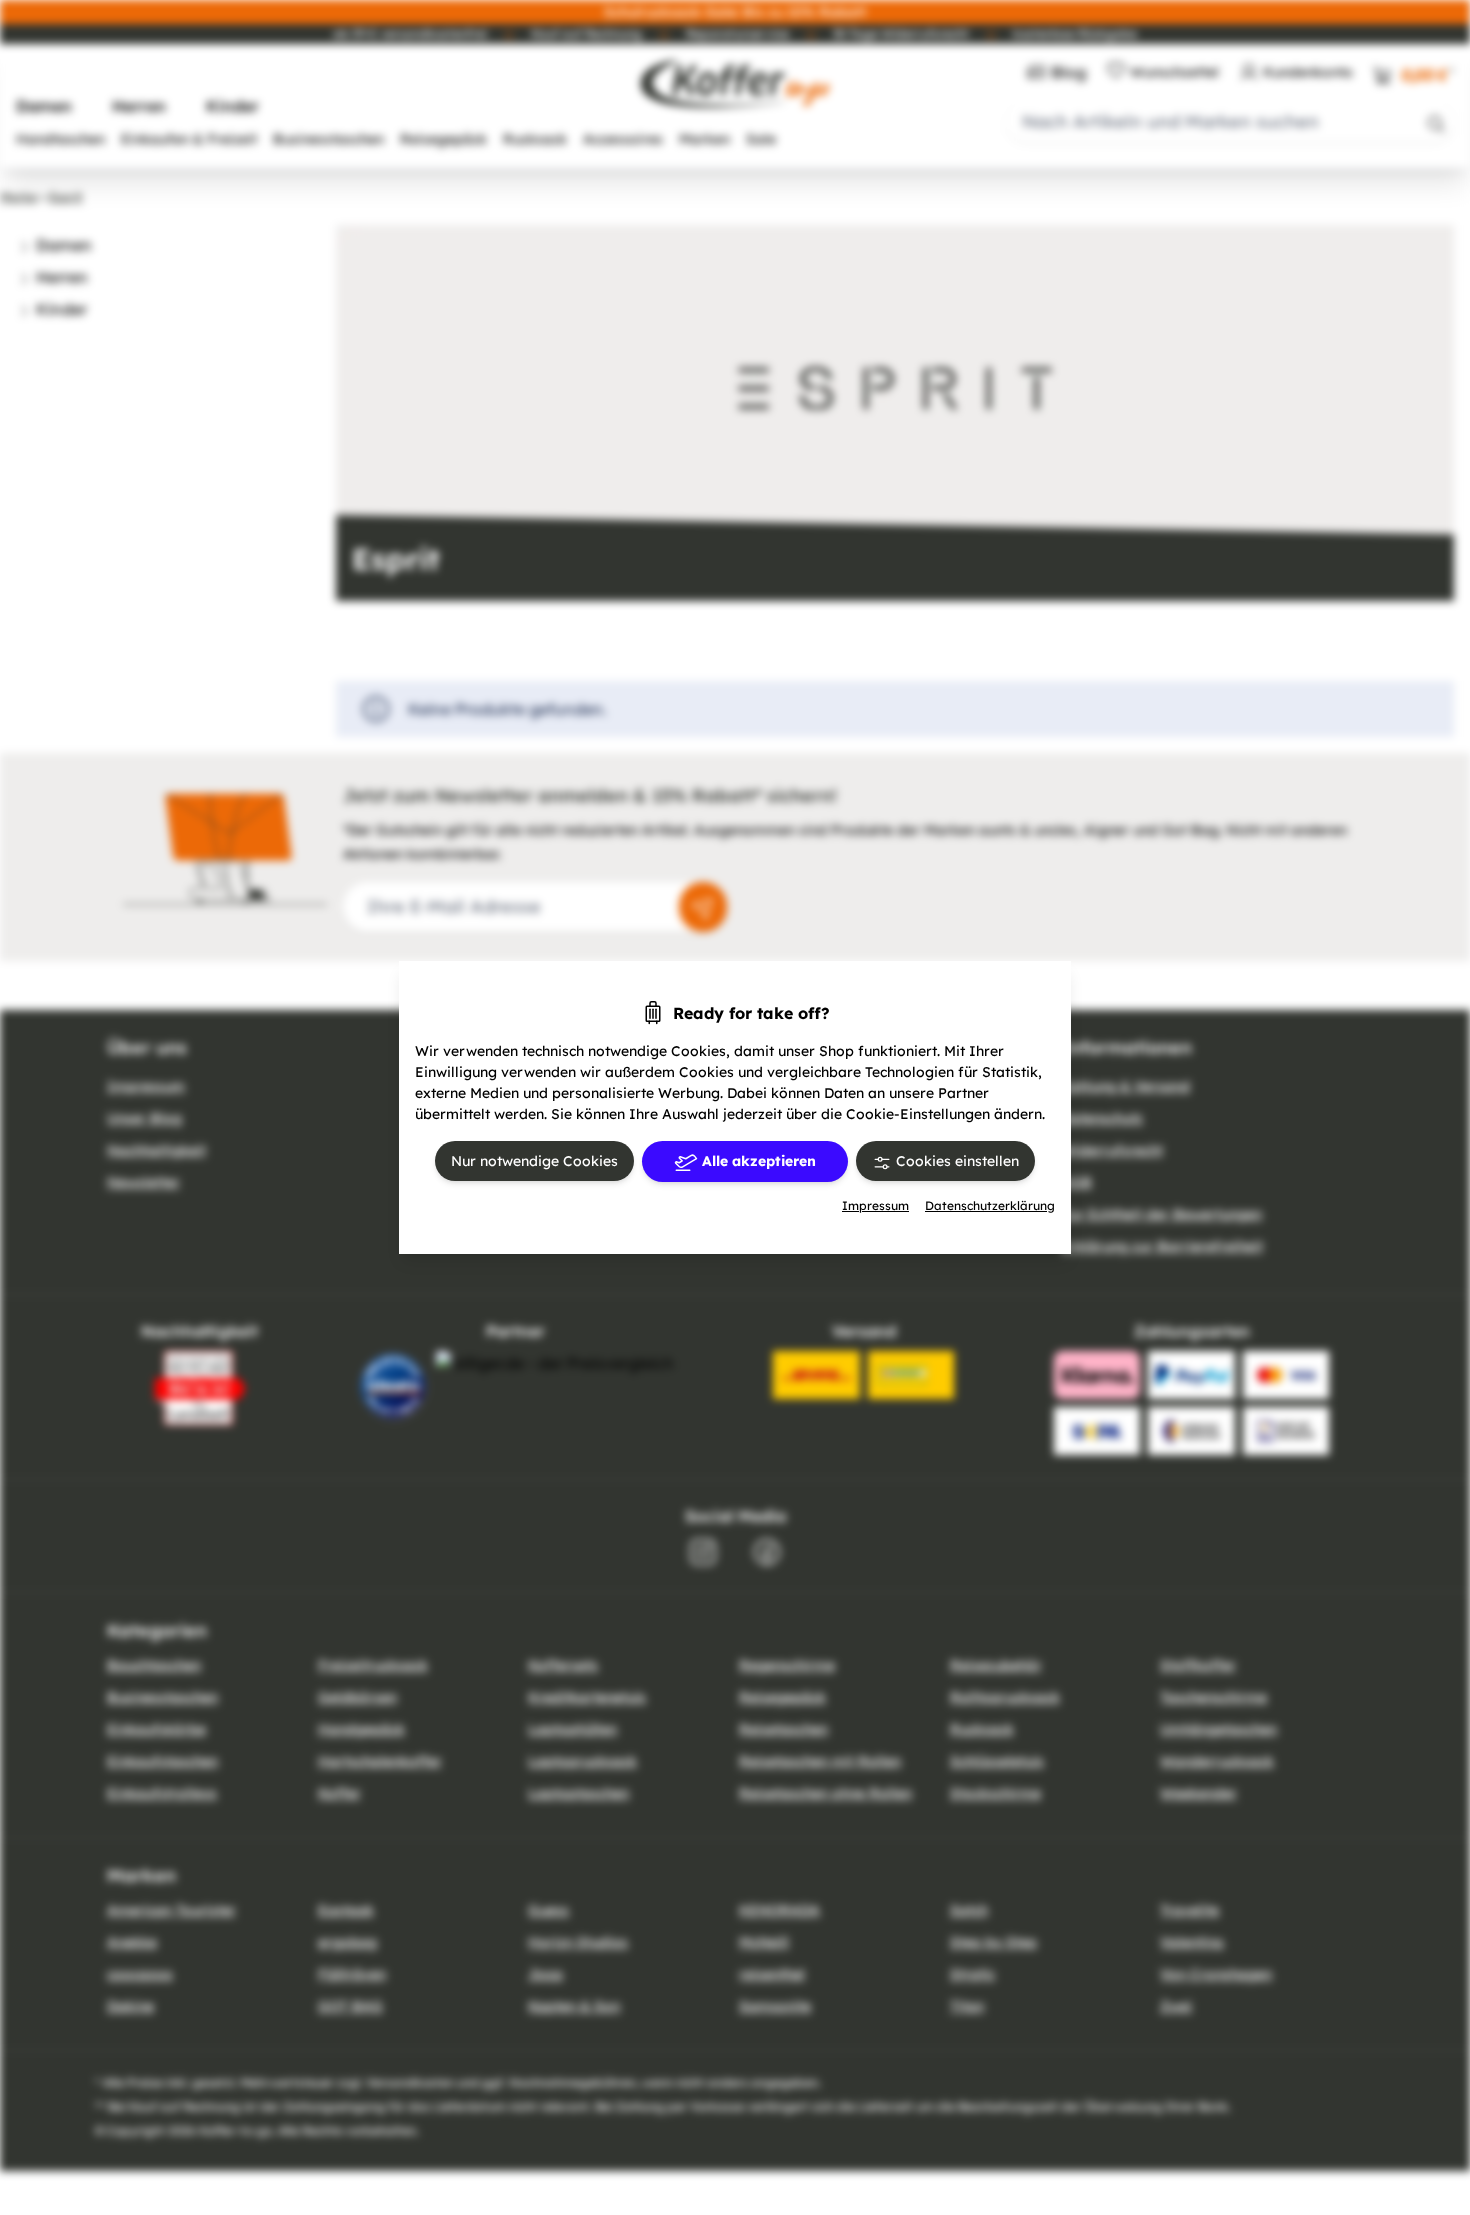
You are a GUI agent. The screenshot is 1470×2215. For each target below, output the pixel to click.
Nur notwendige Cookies (534, 1161)
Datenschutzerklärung (990, 1205)
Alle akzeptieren (757, 1161)
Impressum (875, 1205)
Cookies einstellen (955, 1161)
